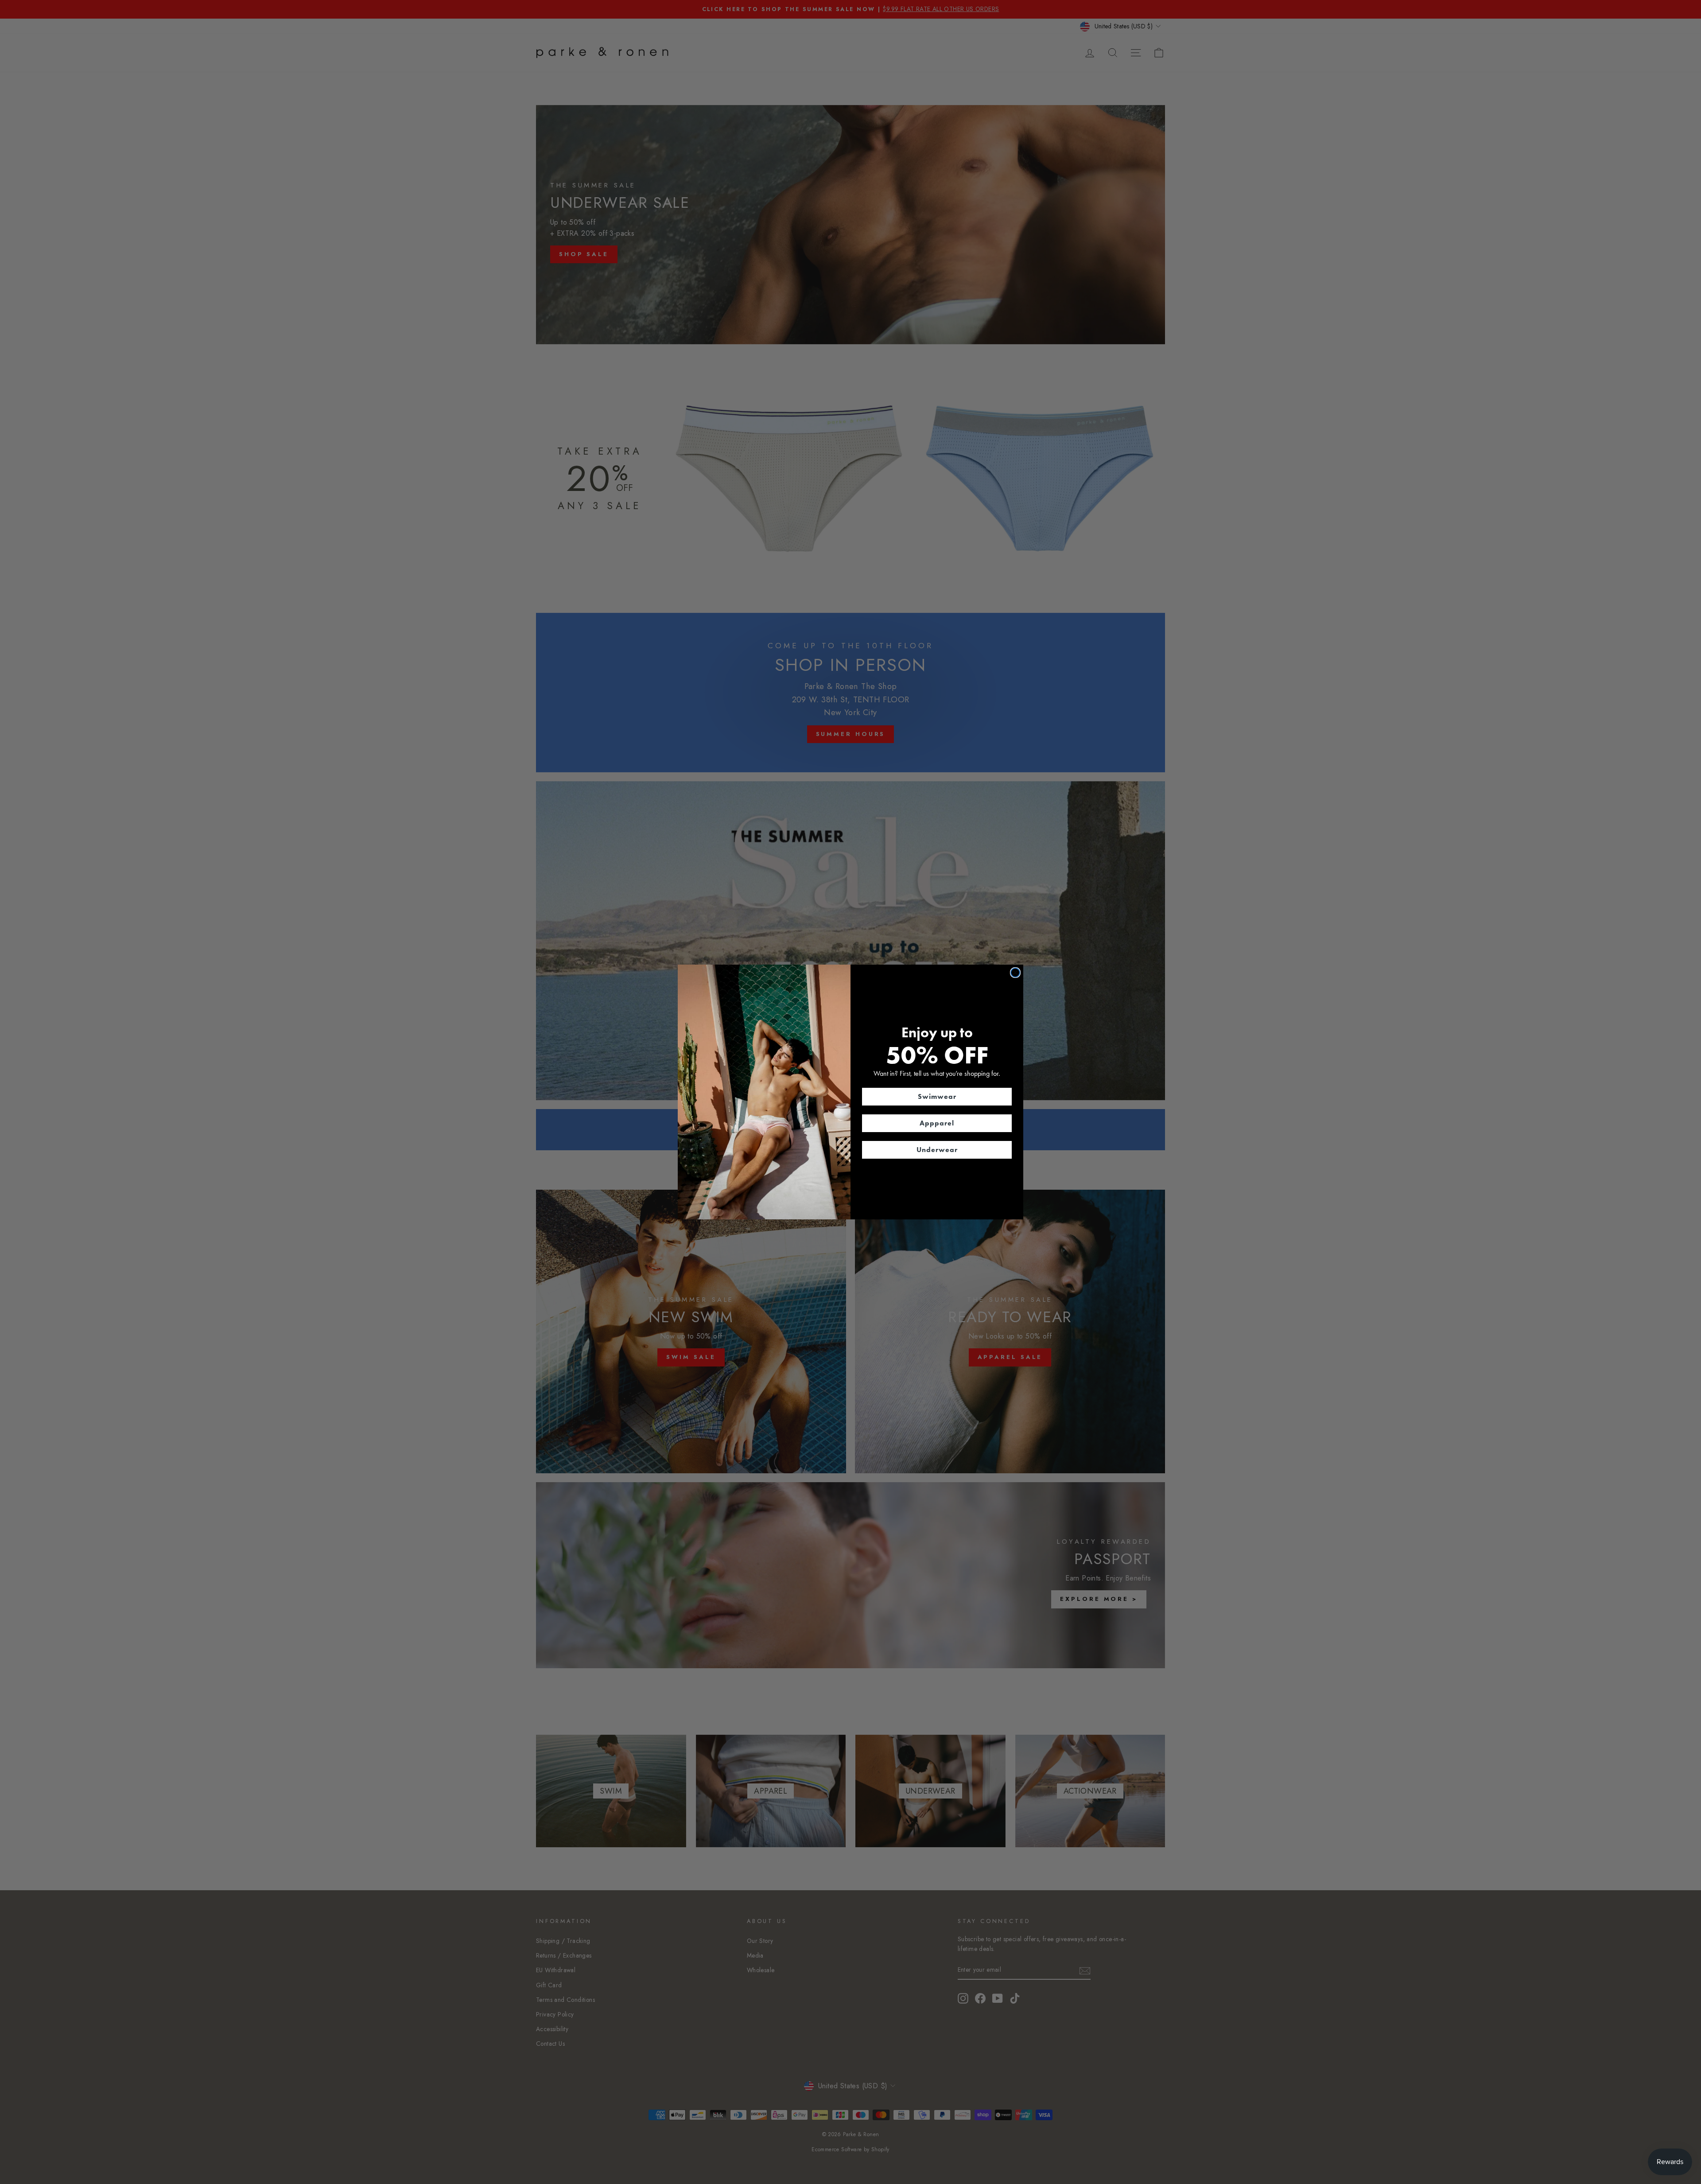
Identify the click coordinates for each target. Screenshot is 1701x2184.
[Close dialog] (1015, 973)
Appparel (937, 1123)
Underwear (937, 1150)
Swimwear (937, 1096)
